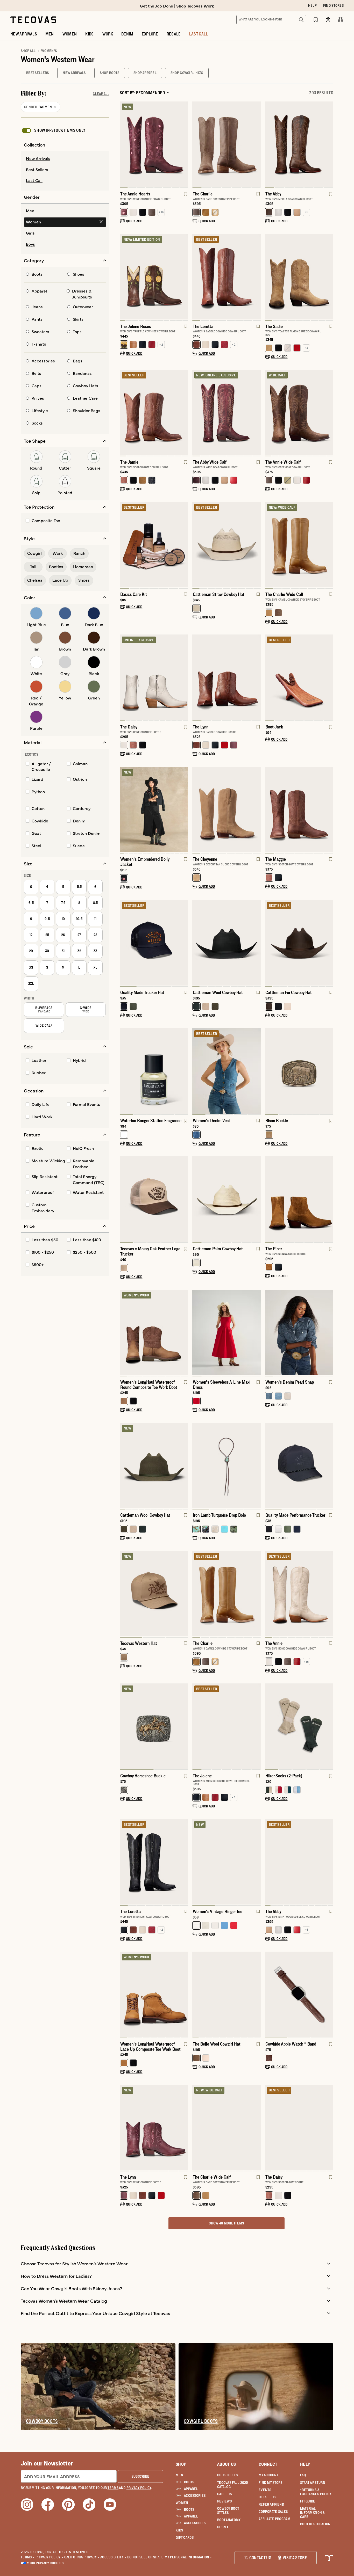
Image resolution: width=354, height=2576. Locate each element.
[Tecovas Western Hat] (154, 1594)
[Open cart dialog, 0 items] (341, 20)
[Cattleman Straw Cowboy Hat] (226, 545)
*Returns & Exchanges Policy (316, 2492)
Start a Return (313, 2483)
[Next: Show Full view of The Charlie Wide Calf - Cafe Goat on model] (257, 2128)
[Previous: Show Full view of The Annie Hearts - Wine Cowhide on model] (124, 145)
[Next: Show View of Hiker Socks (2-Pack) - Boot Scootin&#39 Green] (329, 1727)
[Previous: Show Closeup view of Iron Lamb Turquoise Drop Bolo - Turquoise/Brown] (196, 1466)
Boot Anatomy (229, 2520)
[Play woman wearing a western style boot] (201, 1628)
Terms (28, 2557)
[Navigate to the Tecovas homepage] (33, 20)
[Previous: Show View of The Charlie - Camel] (196, 1594)
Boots (189, 2482)
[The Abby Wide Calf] (226, 412)
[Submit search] (301, 20)
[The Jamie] (154, 412)
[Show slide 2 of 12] (184, 678)
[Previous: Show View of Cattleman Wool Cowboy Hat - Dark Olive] (124, 1466)
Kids (179, 2530)
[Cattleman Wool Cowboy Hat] (226, 943)
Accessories (195, 2495)
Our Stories (227, 2475)
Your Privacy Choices (45, 2563)
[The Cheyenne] (226, 809)
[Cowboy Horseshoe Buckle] (154, 1726)
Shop (181, 2464)
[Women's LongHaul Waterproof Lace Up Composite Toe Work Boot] (154, 1994)
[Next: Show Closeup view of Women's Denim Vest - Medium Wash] (257, 1072)
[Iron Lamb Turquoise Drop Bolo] (226, 1465)
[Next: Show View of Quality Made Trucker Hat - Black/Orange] (184, 944)
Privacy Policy (49, 2557)
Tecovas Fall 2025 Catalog (233, 2485)
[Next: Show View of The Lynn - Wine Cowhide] (184, 2128)
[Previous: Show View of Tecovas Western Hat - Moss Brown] (124, 1594)
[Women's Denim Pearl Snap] (299, 1332)
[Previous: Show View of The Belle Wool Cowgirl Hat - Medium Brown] (196, 1995)
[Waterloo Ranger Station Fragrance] (154, 1071)
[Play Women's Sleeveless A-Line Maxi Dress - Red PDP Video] (201, 1367)
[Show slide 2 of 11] (184, 277)
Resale (223, 2527)
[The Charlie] (226, 144)
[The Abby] (299, 144)
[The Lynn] (226, 677)
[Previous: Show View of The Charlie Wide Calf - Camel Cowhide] (269, 545)
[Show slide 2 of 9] (329, 1594)
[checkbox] (53, 130)
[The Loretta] (226, 277)
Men (179, 2475)
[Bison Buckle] (299, 1071)
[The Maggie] (299, 809)
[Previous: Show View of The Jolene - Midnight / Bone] (196, 1727)
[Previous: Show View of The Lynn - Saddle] (196, 678)
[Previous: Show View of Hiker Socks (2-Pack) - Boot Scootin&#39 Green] (269, 1727)
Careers (224, 2494)
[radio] (65, 159)
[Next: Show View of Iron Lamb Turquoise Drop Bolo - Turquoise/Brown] (257, 1466)
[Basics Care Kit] (154, 545)
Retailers (267, 2497)
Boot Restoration (315, 2524)
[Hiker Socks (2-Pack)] (299, 1726)
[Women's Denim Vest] (226, 1071)
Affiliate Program (275, 2519)
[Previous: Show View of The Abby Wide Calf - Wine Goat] (196, 413)
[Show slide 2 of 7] (257, 678)
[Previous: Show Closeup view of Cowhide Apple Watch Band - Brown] (269, 1995)
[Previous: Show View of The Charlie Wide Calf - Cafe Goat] (196, 2128)
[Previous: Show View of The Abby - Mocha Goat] (269, 145)
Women (182, 2503)
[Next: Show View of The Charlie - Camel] (257, 1594)
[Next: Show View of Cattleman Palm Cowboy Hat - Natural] (257, 1200)
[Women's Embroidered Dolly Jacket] (154, 809)
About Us (227, 2464)
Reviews (224, 2501)
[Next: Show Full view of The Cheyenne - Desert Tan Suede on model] (257, 810)
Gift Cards (185, 2537)
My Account (269, 2475)
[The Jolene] (226, 1726)
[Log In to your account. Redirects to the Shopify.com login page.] (328, 20)
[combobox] (266, 20)
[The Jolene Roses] (154, 277)
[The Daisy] (154, 677)
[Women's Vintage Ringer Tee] (226, 1862)
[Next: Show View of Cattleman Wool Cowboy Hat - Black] (257, 944)
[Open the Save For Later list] (316, 20)
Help (305, 2464)
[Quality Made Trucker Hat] (154, 943)
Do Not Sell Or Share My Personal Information (170, 2557)
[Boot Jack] (299, 677)
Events (265, 2490)
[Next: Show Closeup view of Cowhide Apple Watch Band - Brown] (329, 1995)
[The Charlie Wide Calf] (299, 545)
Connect (268, 2464)
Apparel (191, 2489)
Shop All (28, 51)
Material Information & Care (313, 2513)
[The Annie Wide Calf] (299, 412)
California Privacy (82, 2557)
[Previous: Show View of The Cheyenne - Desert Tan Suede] (196, 810)
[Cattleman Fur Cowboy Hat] (299, 943)
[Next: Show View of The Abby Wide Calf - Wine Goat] (257, 413)
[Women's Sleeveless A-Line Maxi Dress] (226, 1332)
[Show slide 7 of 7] (124, 545)
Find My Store (271, 2483)
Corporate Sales (273, 2512)
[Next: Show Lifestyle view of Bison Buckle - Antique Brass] (329, 1072)
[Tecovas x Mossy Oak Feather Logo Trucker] (154, 1199)
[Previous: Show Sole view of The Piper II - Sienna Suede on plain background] (269, 1200)
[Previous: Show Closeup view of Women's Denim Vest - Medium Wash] (196, 1072)
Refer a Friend (271, 2504)
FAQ (303, 2475)
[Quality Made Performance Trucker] (299, 1465)
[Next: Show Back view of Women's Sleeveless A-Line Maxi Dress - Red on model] (257, 1333)
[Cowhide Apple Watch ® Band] (299, 1994)
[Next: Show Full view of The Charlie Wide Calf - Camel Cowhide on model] (329, 545)
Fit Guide (308, 2501)
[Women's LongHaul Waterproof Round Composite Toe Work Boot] (154, 1332)
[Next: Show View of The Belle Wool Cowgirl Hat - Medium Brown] (257, 1995)
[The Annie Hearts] (154, 144)
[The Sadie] (299, 277)
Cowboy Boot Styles (228, 2511)
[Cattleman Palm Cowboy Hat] (226, 1199)
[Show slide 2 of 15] (184, 810)
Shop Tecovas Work (195, 6)
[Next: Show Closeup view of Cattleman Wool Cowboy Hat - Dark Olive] (184, 1466)
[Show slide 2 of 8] (184, 145)
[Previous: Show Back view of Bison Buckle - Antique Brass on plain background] (269, 1072)
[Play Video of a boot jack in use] (273, 712)
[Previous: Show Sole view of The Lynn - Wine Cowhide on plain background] (124, 2128)
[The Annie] (299, 1594)
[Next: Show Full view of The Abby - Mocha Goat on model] (329, 145)
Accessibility (113, 2557)
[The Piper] (299, 1199)
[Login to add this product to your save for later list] (185, 196)
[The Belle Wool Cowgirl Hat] (226, 1994)
